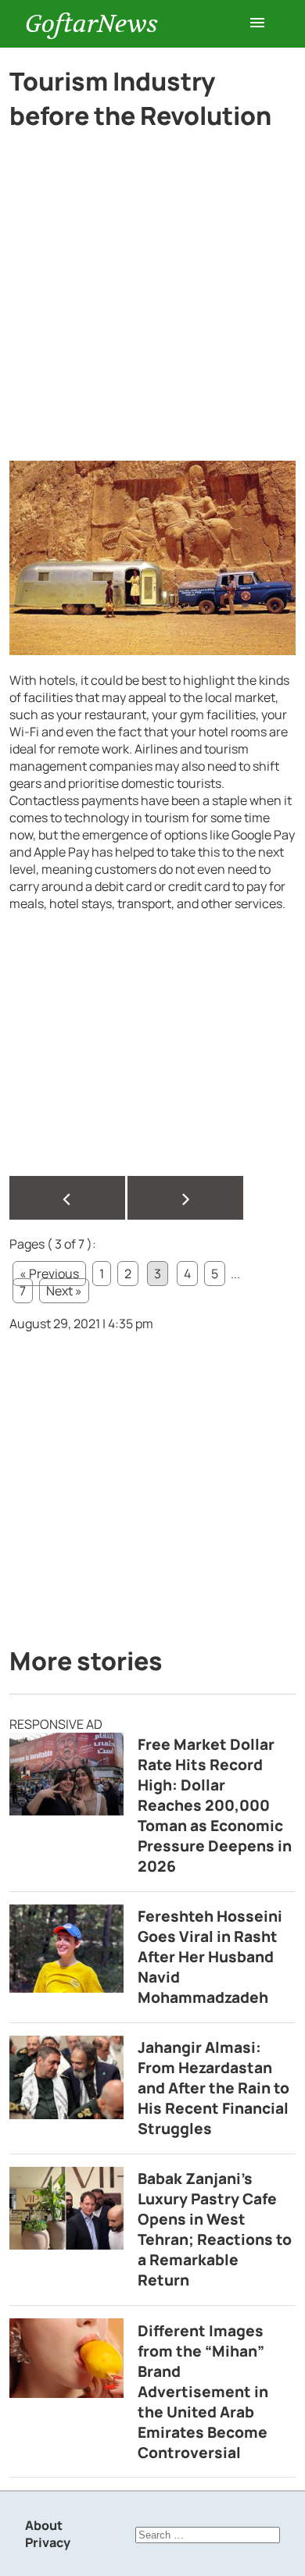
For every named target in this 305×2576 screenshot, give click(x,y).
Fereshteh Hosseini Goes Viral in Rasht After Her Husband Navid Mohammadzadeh (210, 1957)
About (44, 2525)
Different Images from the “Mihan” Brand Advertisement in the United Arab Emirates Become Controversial (203, 2392)
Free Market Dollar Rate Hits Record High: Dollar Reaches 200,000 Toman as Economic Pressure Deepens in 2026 (215, 1805)
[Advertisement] (152, 302)
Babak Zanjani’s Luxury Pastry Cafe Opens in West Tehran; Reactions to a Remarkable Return (215, 2229)
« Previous (49, 1274)
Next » (64, 1291)
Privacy (48, 2542)
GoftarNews (91, 24)
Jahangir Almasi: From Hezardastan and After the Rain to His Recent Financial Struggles (213, 2088)
